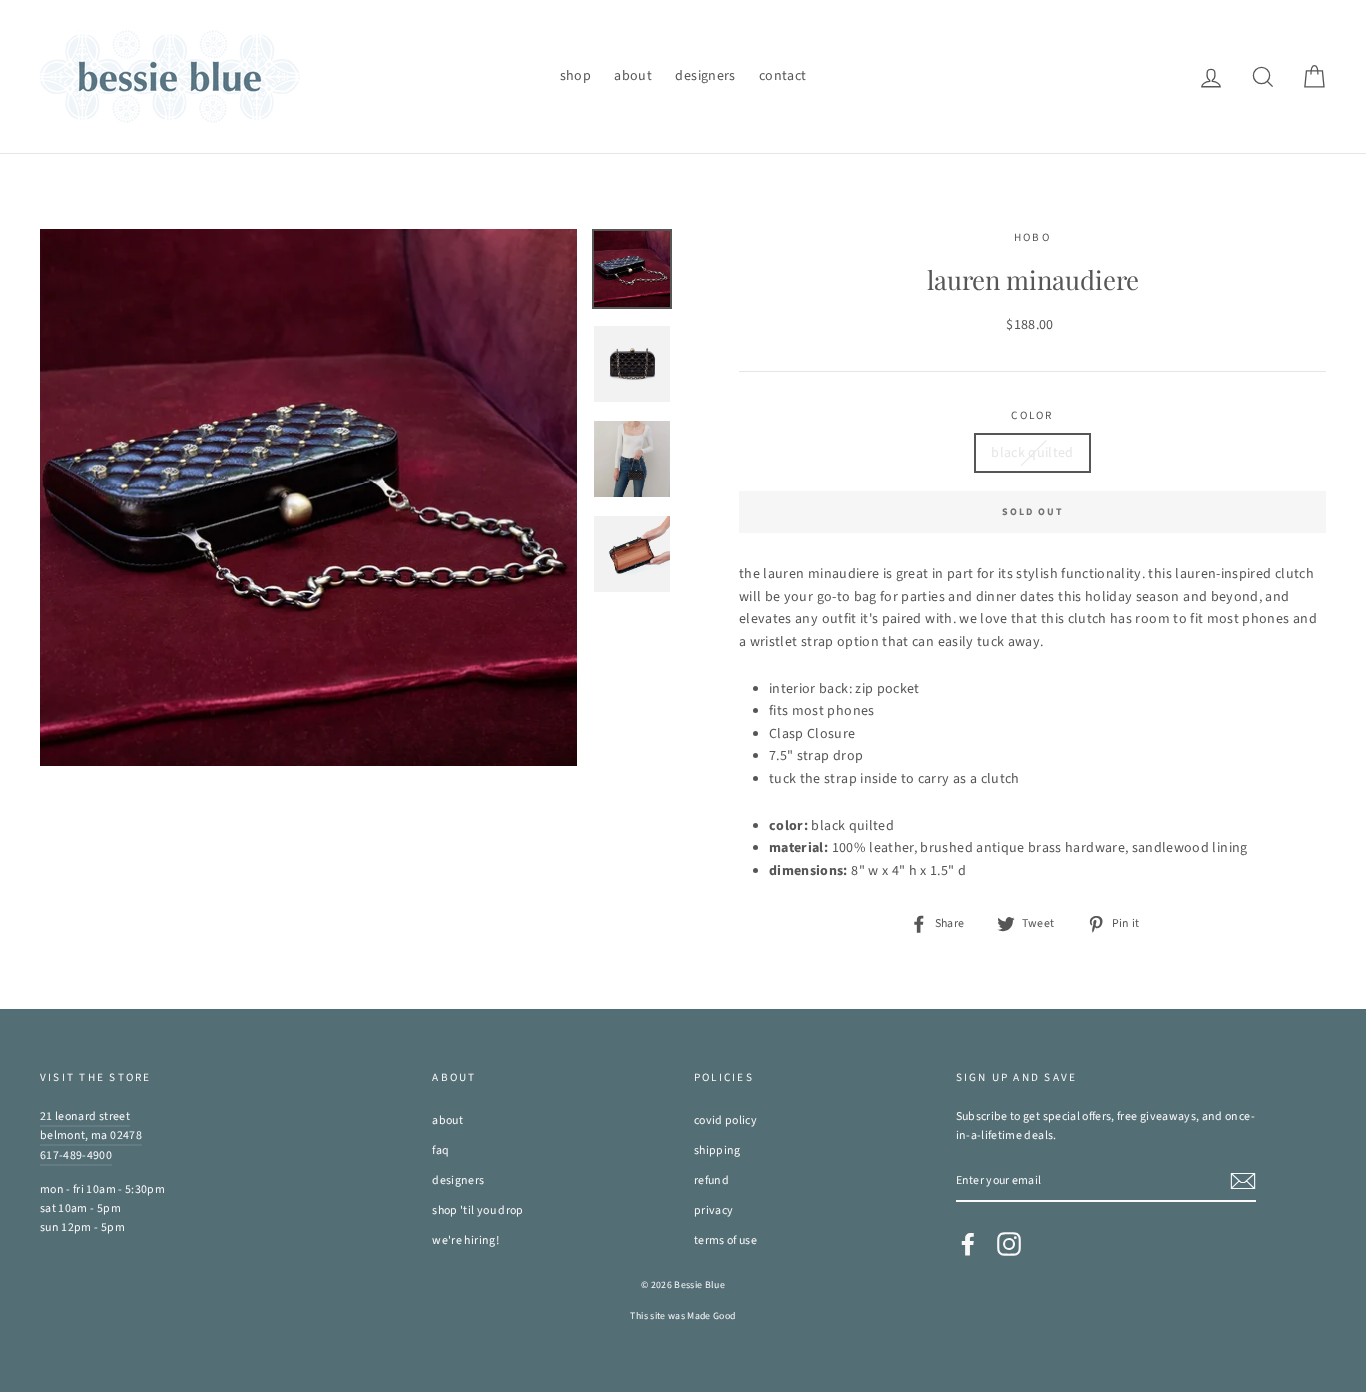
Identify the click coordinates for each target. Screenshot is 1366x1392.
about (633, 76)
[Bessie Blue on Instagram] (1009, 1244)
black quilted (1032, 453)
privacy (713, 1210)
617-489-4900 (76, 1155)
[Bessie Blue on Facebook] (968, 1244)
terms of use (725, 1240)
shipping (717, 1150)
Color (1032, 415)
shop (575, 76)
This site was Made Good (682, 1316)
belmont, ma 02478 (91, 1135)
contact (782, 76)
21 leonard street (85, 1116)
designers (705, 76)
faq (440, 1150)
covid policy (725, 1120)
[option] (308, 497)
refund (711, 1180)
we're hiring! (465, 1240)
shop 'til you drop (477, 1210)
